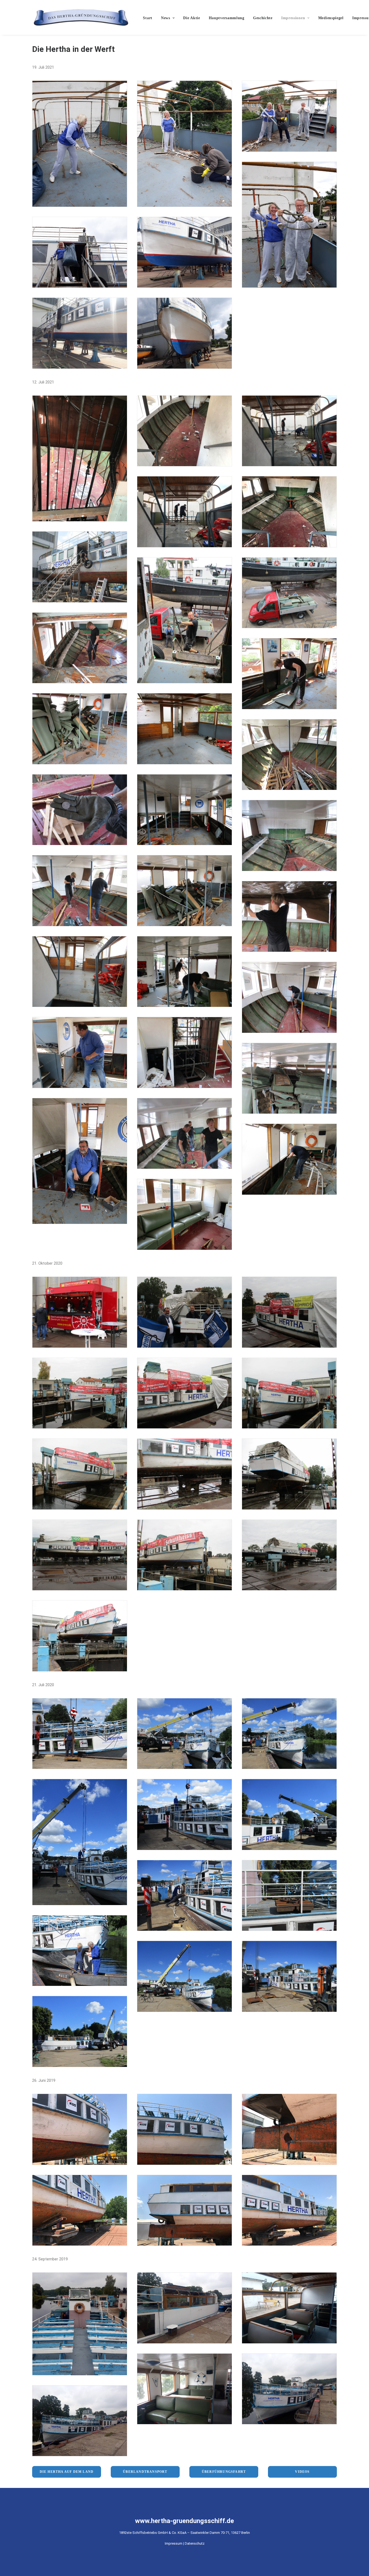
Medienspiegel (331, 18)
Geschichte (263, 18)
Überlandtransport (145, 2472)
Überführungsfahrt (224, 2472)
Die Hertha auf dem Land (67, 2472)
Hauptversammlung (227, 18)
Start (148, 18)
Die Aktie (192, 18)
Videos (302, 2472)
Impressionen (293, 18)
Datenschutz (195, 2543)
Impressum (174, 2543)
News (166, 18)
